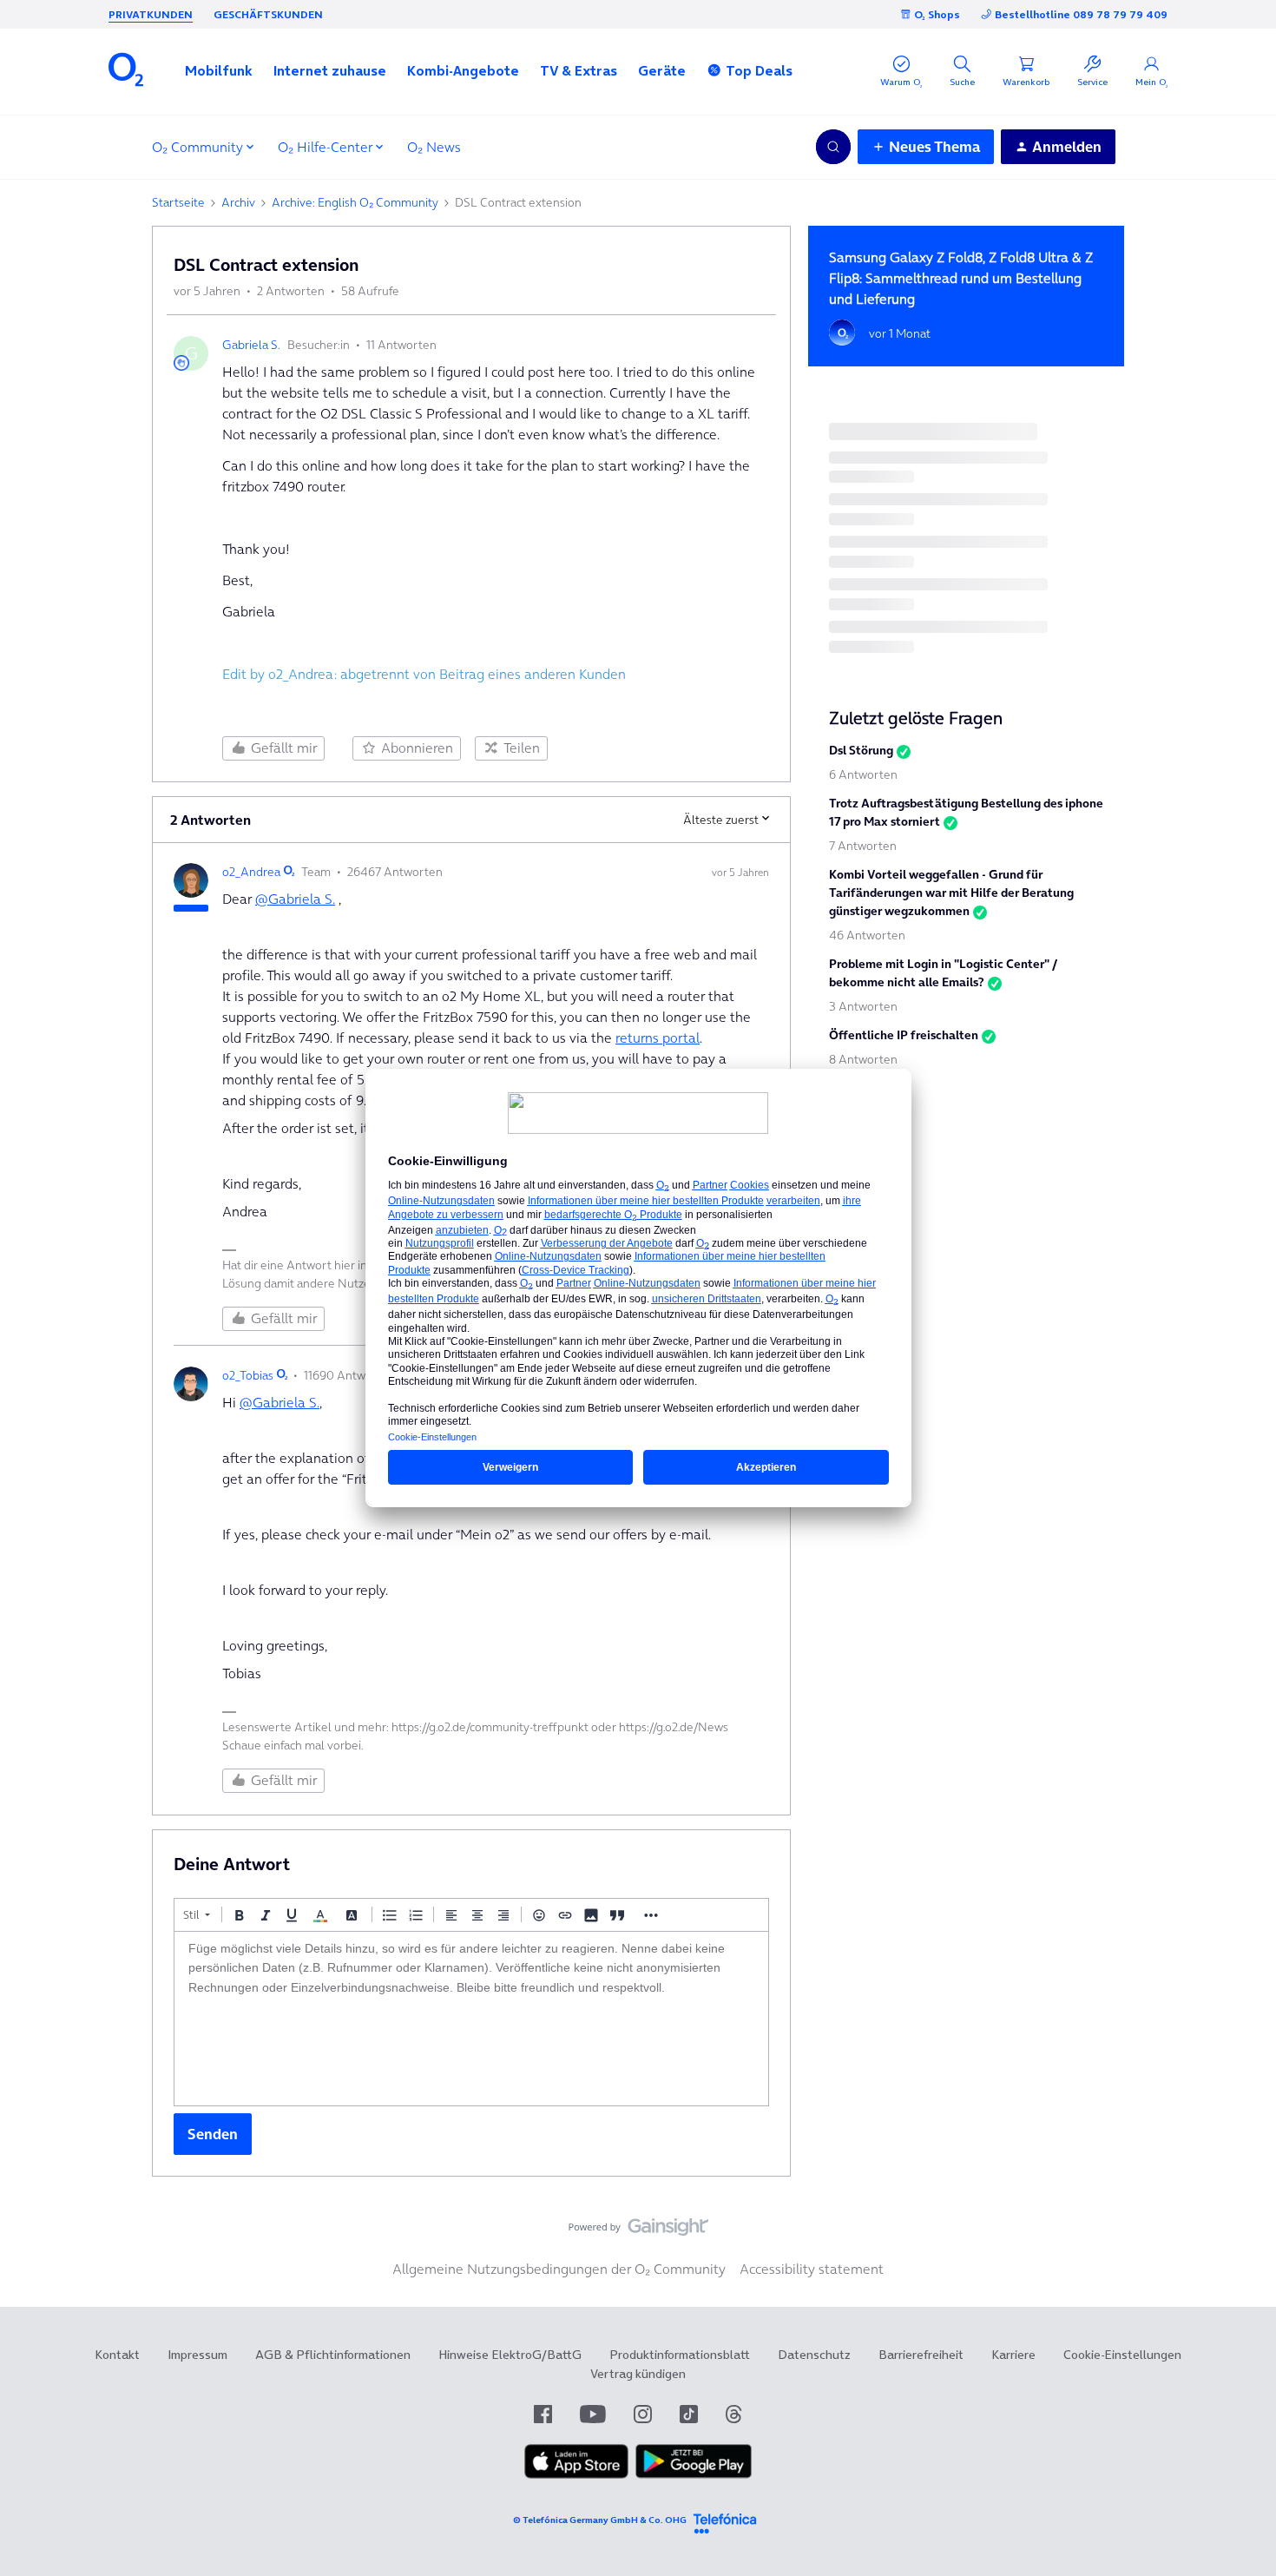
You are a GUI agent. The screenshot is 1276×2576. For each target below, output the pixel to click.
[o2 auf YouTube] (593, 2414)
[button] (219, 70)
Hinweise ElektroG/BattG (510, 2355)
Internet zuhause (330, 70)
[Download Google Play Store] (694, 2474)
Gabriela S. (251, 345)
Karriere (1013, 2355)
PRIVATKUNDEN (151, 14)
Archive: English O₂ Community (355, 202)
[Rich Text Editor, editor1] (471, 2019)
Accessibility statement (812, 2269)
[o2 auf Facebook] (543, 2414)
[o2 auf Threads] (733, 2414)
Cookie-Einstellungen (1122, 2355)
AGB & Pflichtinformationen (333, 2355)
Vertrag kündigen (638, 2374)
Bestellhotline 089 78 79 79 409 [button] (1081, 14)
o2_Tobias (248, 1375)
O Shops (937, 14)
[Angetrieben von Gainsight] (638, 2231)
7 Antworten (863, 846)
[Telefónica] (725, 2521)
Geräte (662, 70)
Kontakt (117, 2355)
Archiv (238, 202)
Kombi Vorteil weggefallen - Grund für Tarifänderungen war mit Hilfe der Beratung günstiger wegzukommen (951, 893)
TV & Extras (579, 70)
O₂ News (434, 147)
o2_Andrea (251, 872)
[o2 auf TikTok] (689, 2414)
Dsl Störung (861, 750)
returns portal (658, 1038)
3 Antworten (863, 1006)
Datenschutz (814, 2355)
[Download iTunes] (576, 2474)
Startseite (178, 202)
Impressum (197, 2355)
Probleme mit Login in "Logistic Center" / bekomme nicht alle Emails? (943, 973)
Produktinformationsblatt (680, 2355)
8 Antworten (863, 1059)
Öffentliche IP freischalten (904, 1035)
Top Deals (759, 70)
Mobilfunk (219, 70)
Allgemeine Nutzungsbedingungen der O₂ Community (559, 2269)
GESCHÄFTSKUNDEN (268, 14)
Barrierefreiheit (921, 2355)
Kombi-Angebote (463, 70)
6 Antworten (863, 774)
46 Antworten (867, 935)
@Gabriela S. (295, 899)
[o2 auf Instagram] (643, 2414)
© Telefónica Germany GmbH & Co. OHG (600, 2520)
